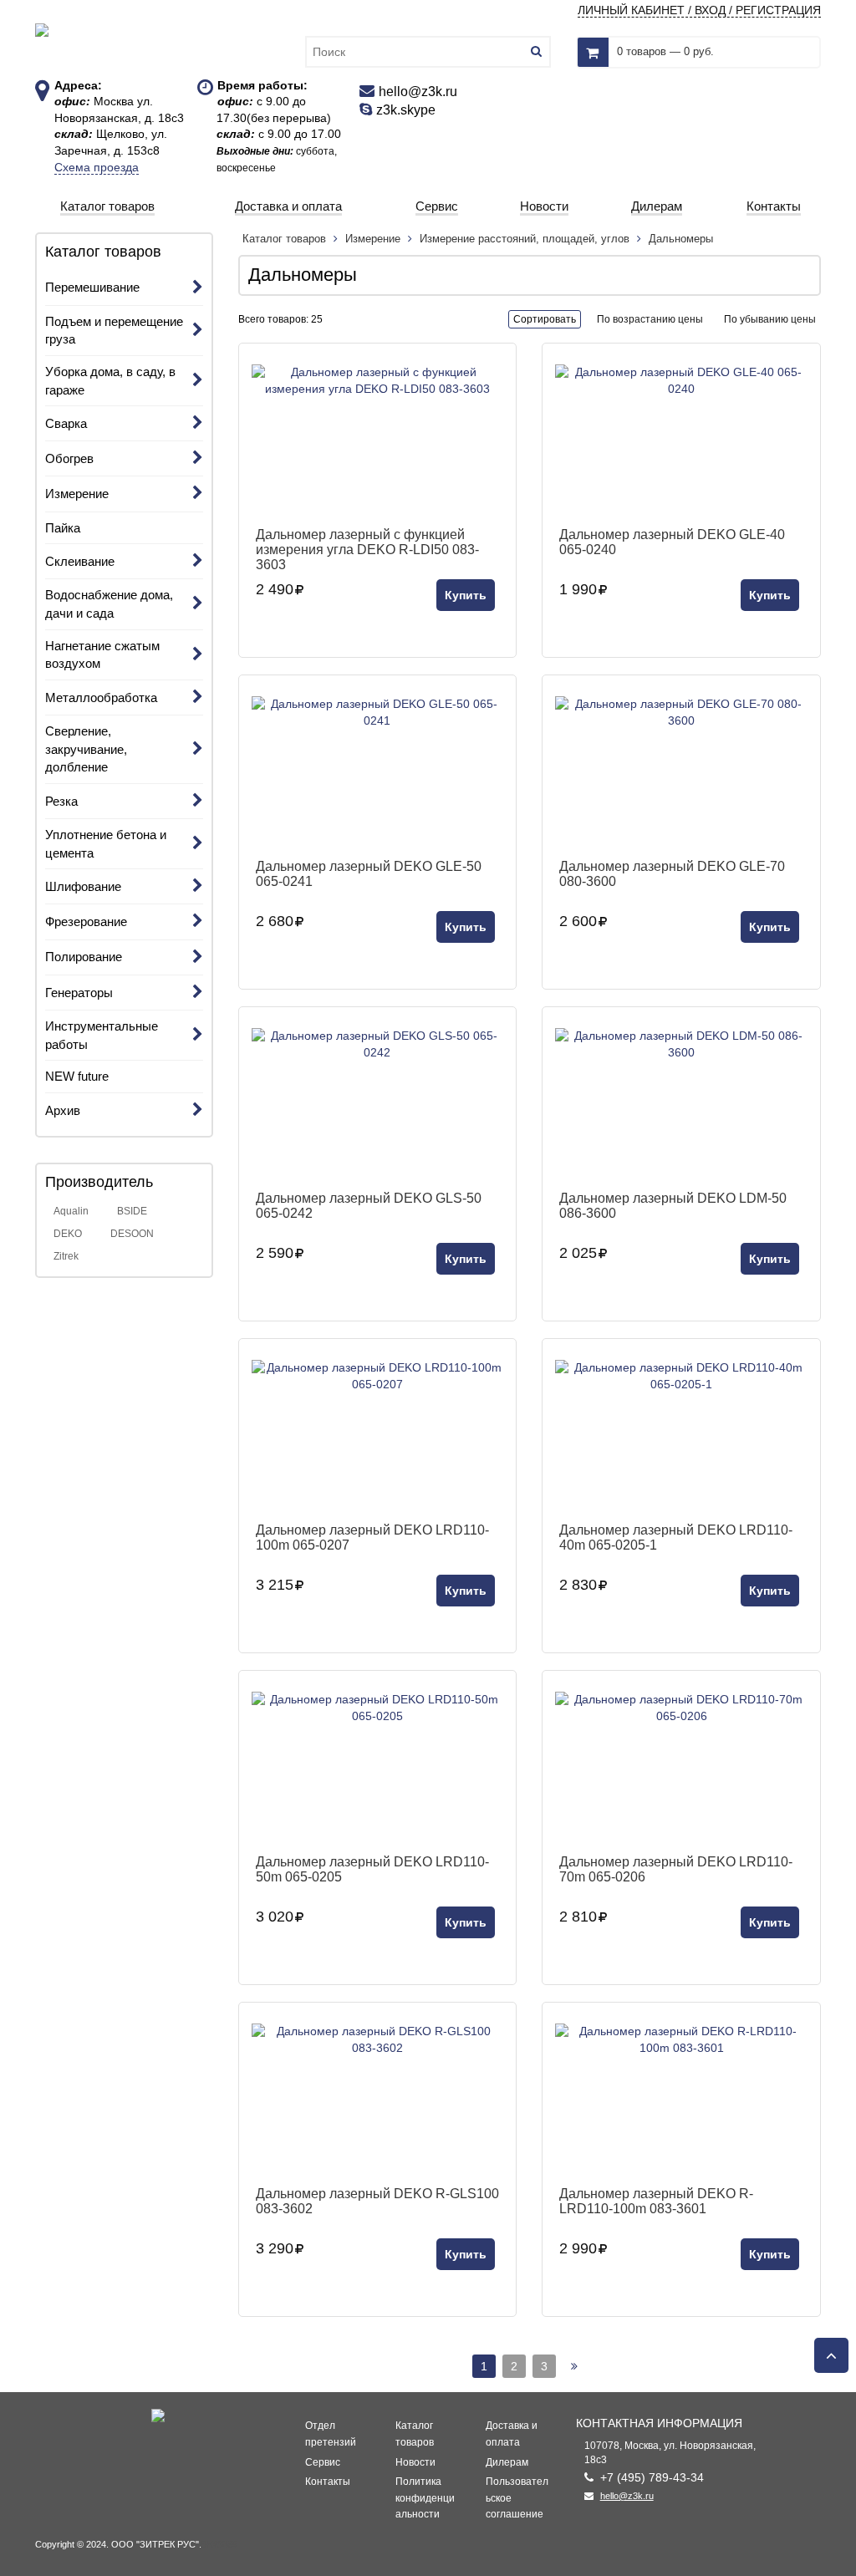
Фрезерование (86, 921)
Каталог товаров (286, 239)
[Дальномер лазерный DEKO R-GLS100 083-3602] (378, 2099)
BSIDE (132, 1211)
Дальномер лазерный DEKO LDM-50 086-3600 (673, 1206)
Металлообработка (101, 697)
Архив (63, 1110)
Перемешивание (92, 287)
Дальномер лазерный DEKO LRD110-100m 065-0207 (372, 1537)
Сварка (66, 423)
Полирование (84, 957)
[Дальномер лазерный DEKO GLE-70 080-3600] (681, 771)
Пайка (63, 528)
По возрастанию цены (650, 319)
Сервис (323, 2462)
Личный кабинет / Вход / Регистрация (699, 10)
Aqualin (71, 1211)
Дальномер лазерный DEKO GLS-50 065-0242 (369, 1206)
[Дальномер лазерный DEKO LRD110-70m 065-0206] (681, 1767)
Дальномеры (681, 239)
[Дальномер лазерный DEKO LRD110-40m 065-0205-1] (681, 1435)
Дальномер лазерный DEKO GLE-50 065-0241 (369, 874)
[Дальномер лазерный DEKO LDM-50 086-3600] (681, 1103)
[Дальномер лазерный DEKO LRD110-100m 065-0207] (378, 1435)
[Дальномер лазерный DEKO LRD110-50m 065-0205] (378, 1767)
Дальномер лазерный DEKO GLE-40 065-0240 (672, 542)
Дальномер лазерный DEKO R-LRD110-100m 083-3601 (656, 2201)
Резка (61, 801)
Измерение (77, 494)
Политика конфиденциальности (425, 2498)
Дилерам (507, 2462)
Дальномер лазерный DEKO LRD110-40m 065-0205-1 (676, 1537)
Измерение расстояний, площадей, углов (525, 239)
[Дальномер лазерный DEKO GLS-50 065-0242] (378, 1103)
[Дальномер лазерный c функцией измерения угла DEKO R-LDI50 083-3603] (378, 440)
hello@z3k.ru (627, 2496)
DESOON (132, 1234)
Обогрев (69, 458)
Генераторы (79, 993)
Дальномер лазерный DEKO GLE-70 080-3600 (672, 874)
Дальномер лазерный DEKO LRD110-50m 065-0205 (372, 1869)
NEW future (77, 1076)
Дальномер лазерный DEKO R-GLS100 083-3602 (377, 2201)
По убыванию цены (770, 319)
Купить (466, 595)
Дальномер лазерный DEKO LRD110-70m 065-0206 (676, 1869)
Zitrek (66, 1256)
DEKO (68, 1234)
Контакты (328, 2482)
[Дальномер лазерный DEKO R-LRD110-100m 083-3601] (681, 2099)
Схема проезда (97, 167)
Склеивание (80, 561)
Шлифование (83, 886)
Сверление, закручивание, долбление (86, 749)
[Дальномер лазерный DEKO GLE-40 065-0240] (681, 440)
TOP (827, 2350)
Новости (415, 2462)
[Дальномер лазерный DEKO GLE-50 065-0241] (378, 771)
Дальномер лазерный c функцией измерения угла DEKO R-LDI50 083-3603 (367, 549)
